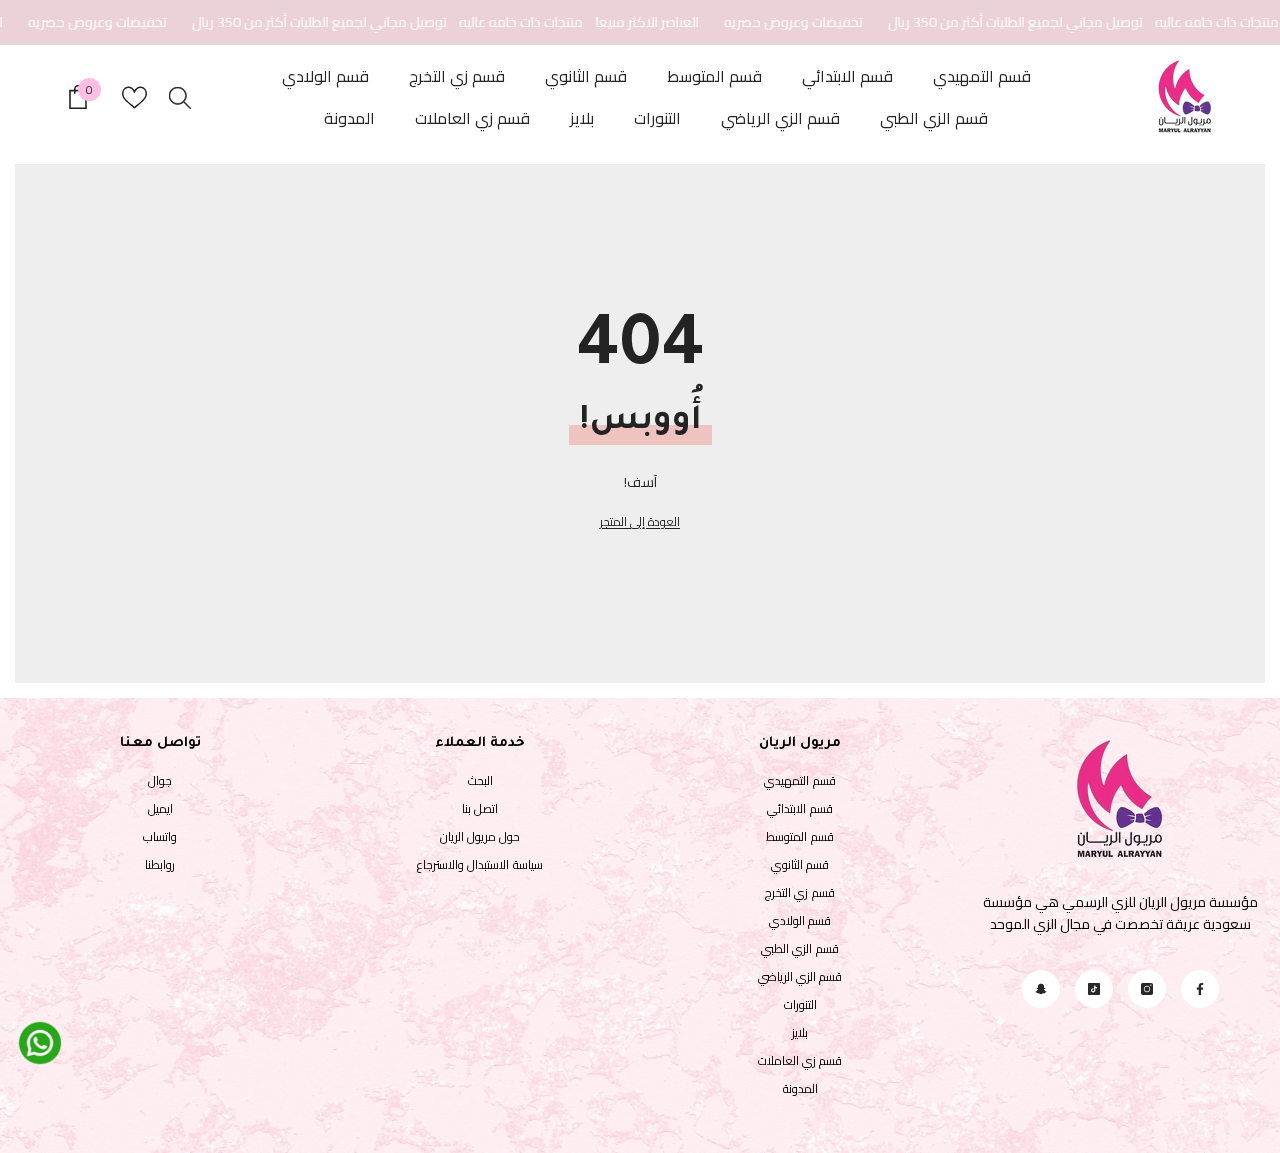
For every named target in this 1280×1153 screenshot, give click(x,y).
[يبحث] (180, 97)
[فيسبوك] (1200, 989)
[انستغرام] (1147, 989)
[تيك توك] (1094, 989)
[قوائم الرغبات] (134, 97)
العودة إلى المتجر (640, 522)
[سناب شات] (1041, 989)
